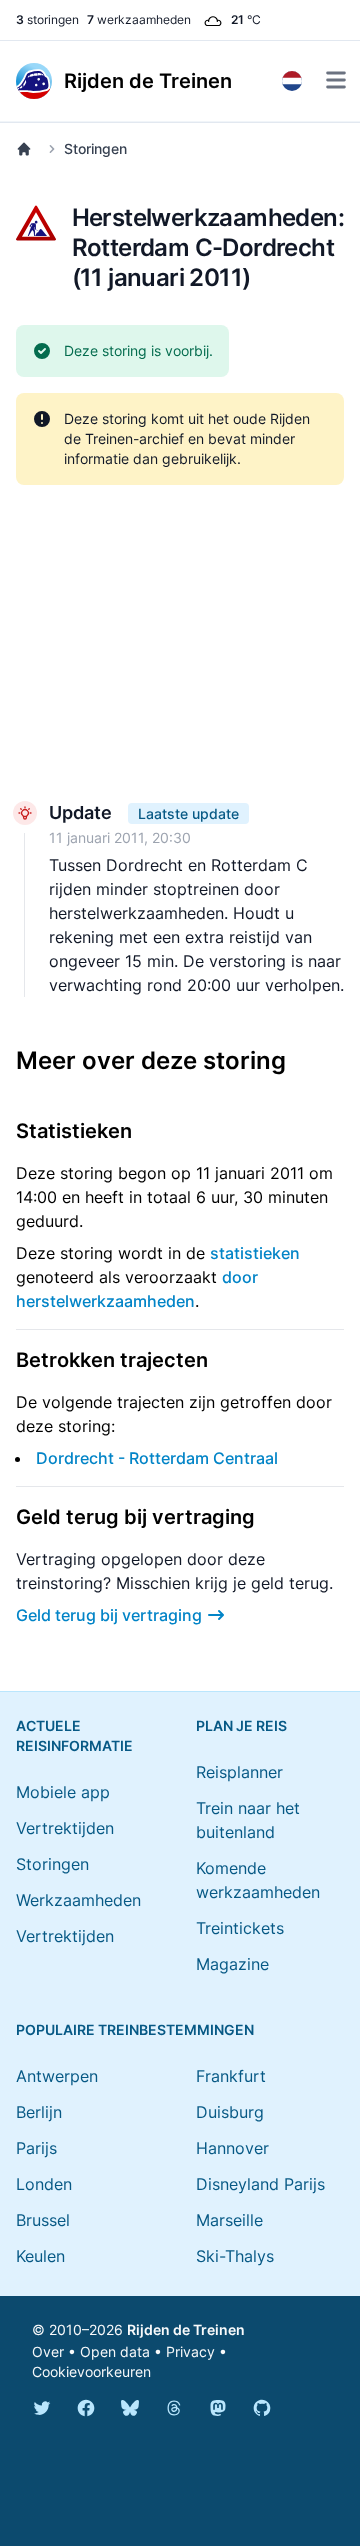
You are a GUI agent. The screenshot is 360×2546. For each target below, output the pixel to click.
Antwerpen (57, 2076)
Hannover (232, 2148)
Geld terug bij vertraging (109, 1615)
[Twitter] (42, 2408)
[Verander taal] (292, 81)
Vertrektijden (65, 1828)
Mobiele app (63, 1792)
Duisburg (230, 2112)
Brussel (43, 2220)
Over (48, 2351)
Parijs (36, 2148)
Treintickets (240, 1928)
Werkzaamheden (78, 1900)
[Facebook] (86, 2408)
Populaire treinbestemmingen (135, 2029)
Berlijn (39, 2112)
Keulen (40, 2256)
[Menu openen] (336, 80)
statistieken (255, 1253)
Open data (115, 2351)
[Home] (28, 149)
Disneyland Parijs (260, 2184)
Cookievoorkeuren (91, 2371)
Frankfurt (231, 2076)
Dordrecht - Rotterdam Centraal (157, 1458)
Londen (44, 2184)
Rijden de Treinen (186, 2329)
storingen (47, 19)
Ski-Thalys (235, 2256)
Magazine (232, 1964)
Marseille (229, 2220)
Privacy (190, 2351)
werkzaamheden (139, 19)
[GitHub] (262, 2408)
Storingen (95, 148)
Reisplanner (239, 1772)
